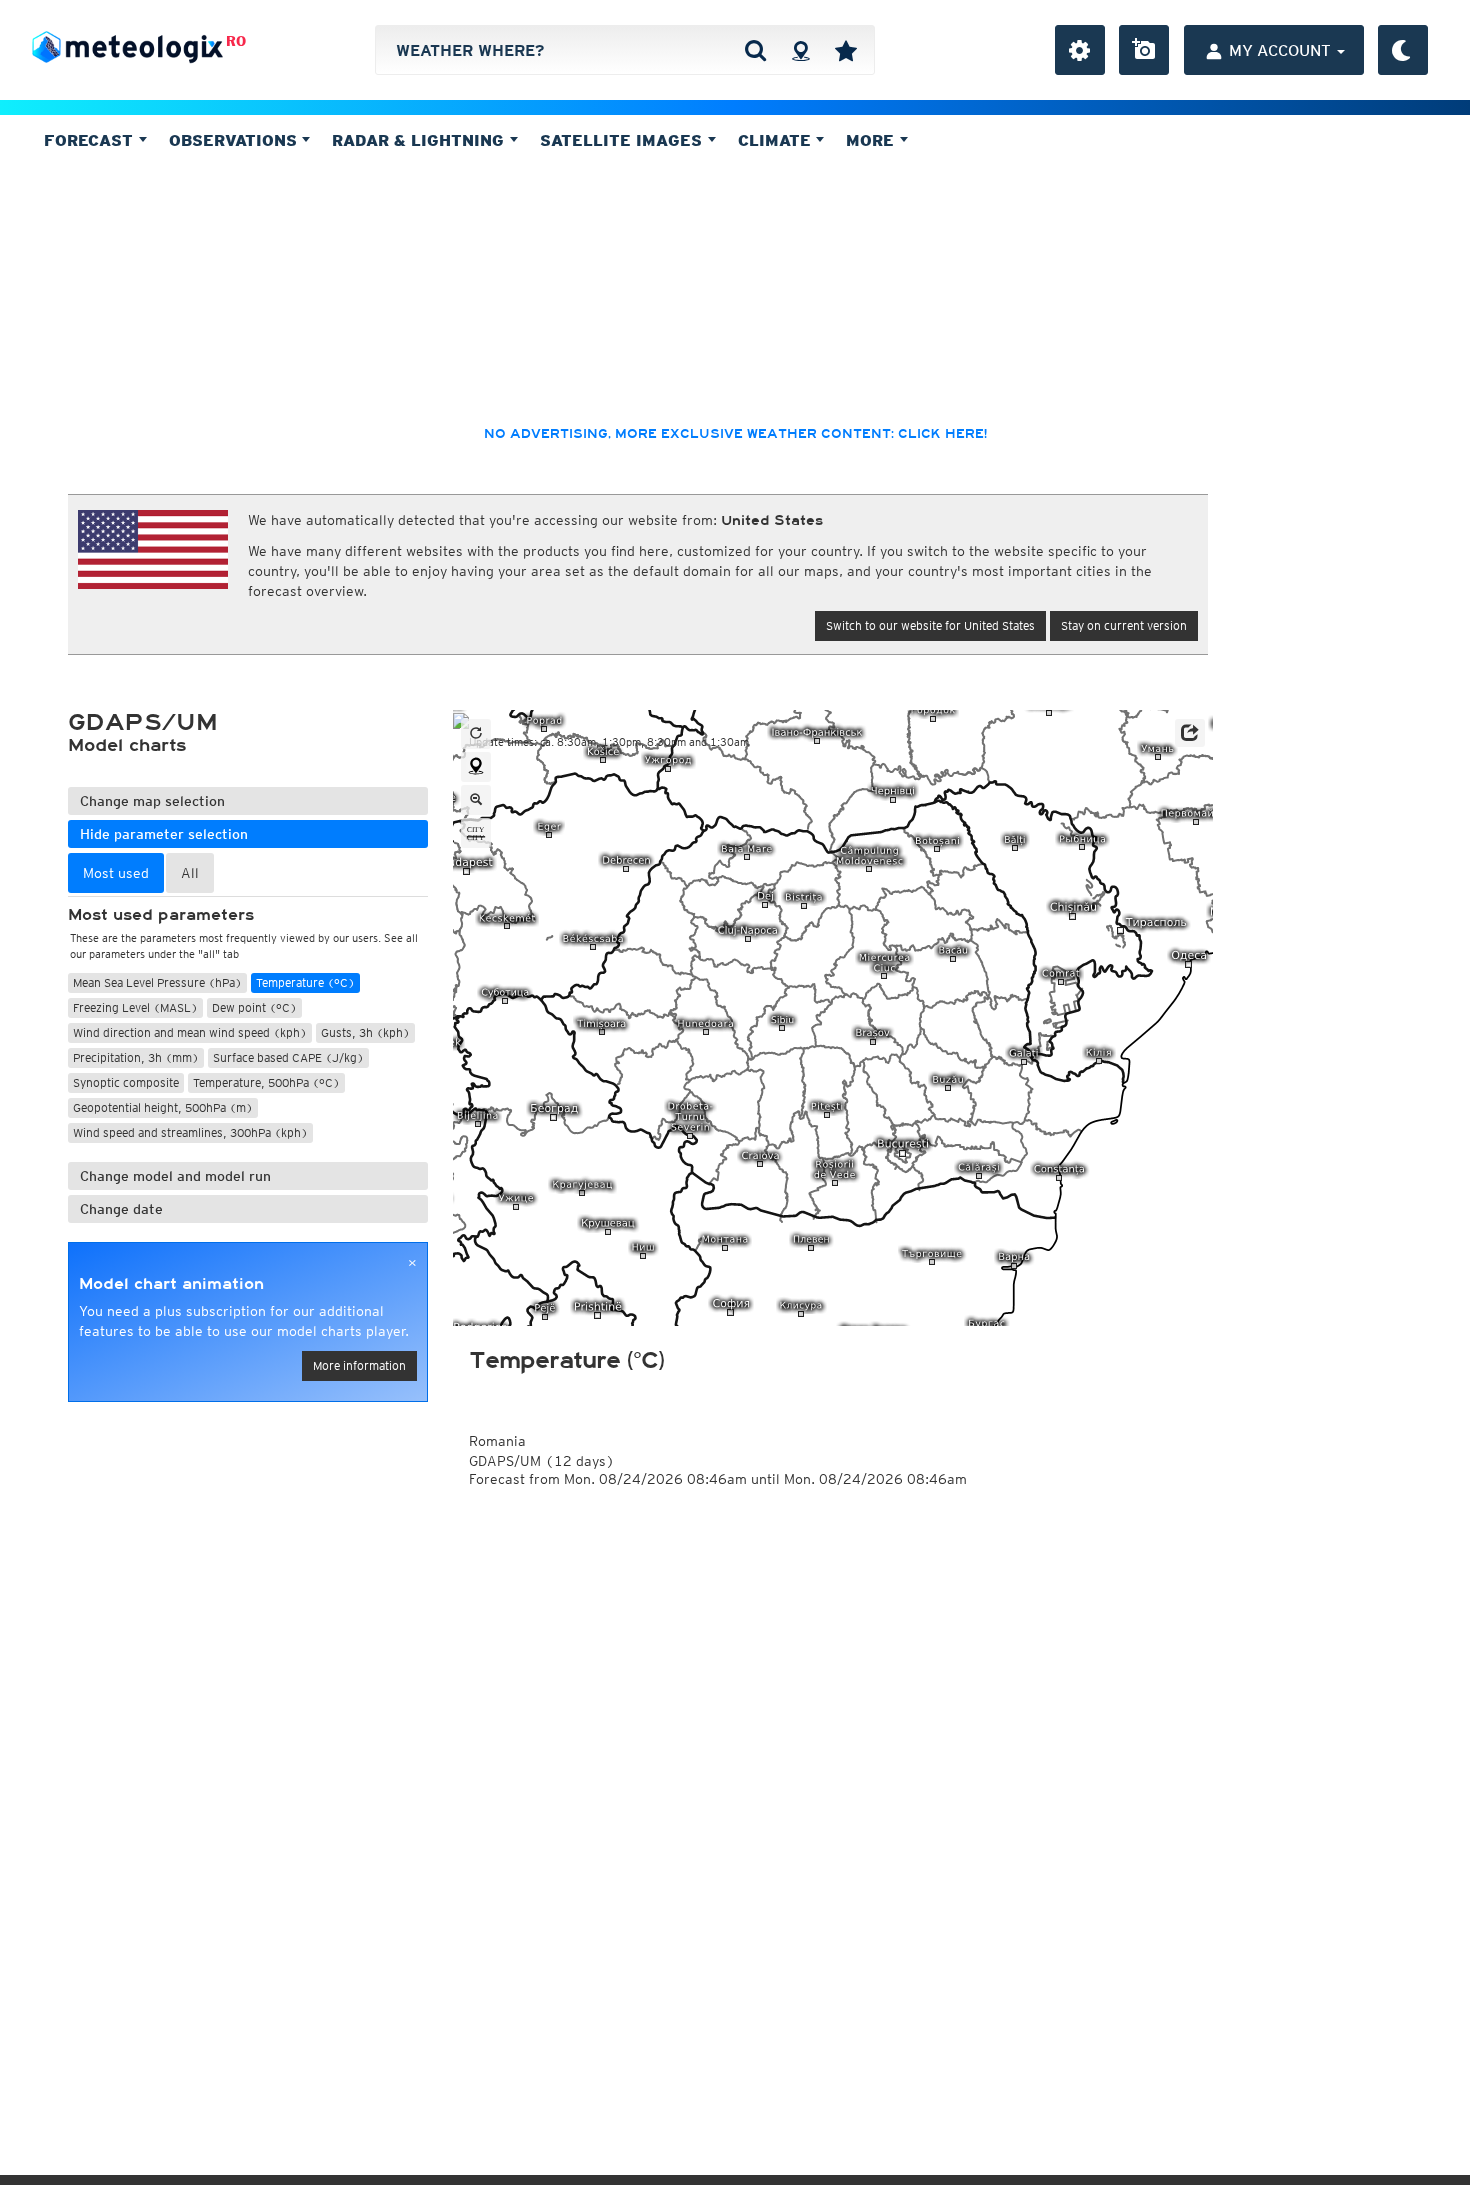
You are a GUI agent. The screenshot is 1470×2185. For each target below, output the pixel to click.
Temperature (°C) (305, 982)
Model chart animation (171, 1284)
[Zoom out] (476, 800)
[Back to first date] (476, 734)
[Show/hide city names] (476, 833)
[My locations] (846, 50)
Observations (235, 140)
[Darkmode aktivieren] (1403, 50)
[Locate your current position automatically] (800, 50)
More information (359, 1365)
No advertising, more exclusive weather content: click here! (735, 434)
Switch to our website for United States (930, 625)
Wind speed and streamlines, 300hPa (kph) (190, 1132)
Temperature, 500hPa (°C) (266, 1082)
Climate (777, 140)
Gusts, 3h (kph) (365, 1032)
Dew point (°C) (254, 1007)
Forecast (91, 140)
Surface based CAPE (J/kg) (288, 1057)
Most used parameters (161, 915)
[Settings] (1080, 50)
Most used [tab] (116, 873)
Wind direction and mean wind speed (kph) (190, 1032)
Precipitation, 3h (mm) (136, 1057)
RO (236, 41)
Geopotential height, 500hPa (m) (163, 1107)
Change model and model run (175, 1176)
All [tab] (190, 873)
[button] (1190, 733)
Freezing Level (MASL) (135, 1007)
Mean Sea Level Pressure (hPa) (157, 982)
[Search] (755, 50)
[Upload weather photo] (1144, 50)
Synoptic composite (126, 1082)
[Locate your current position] (476, 767)
